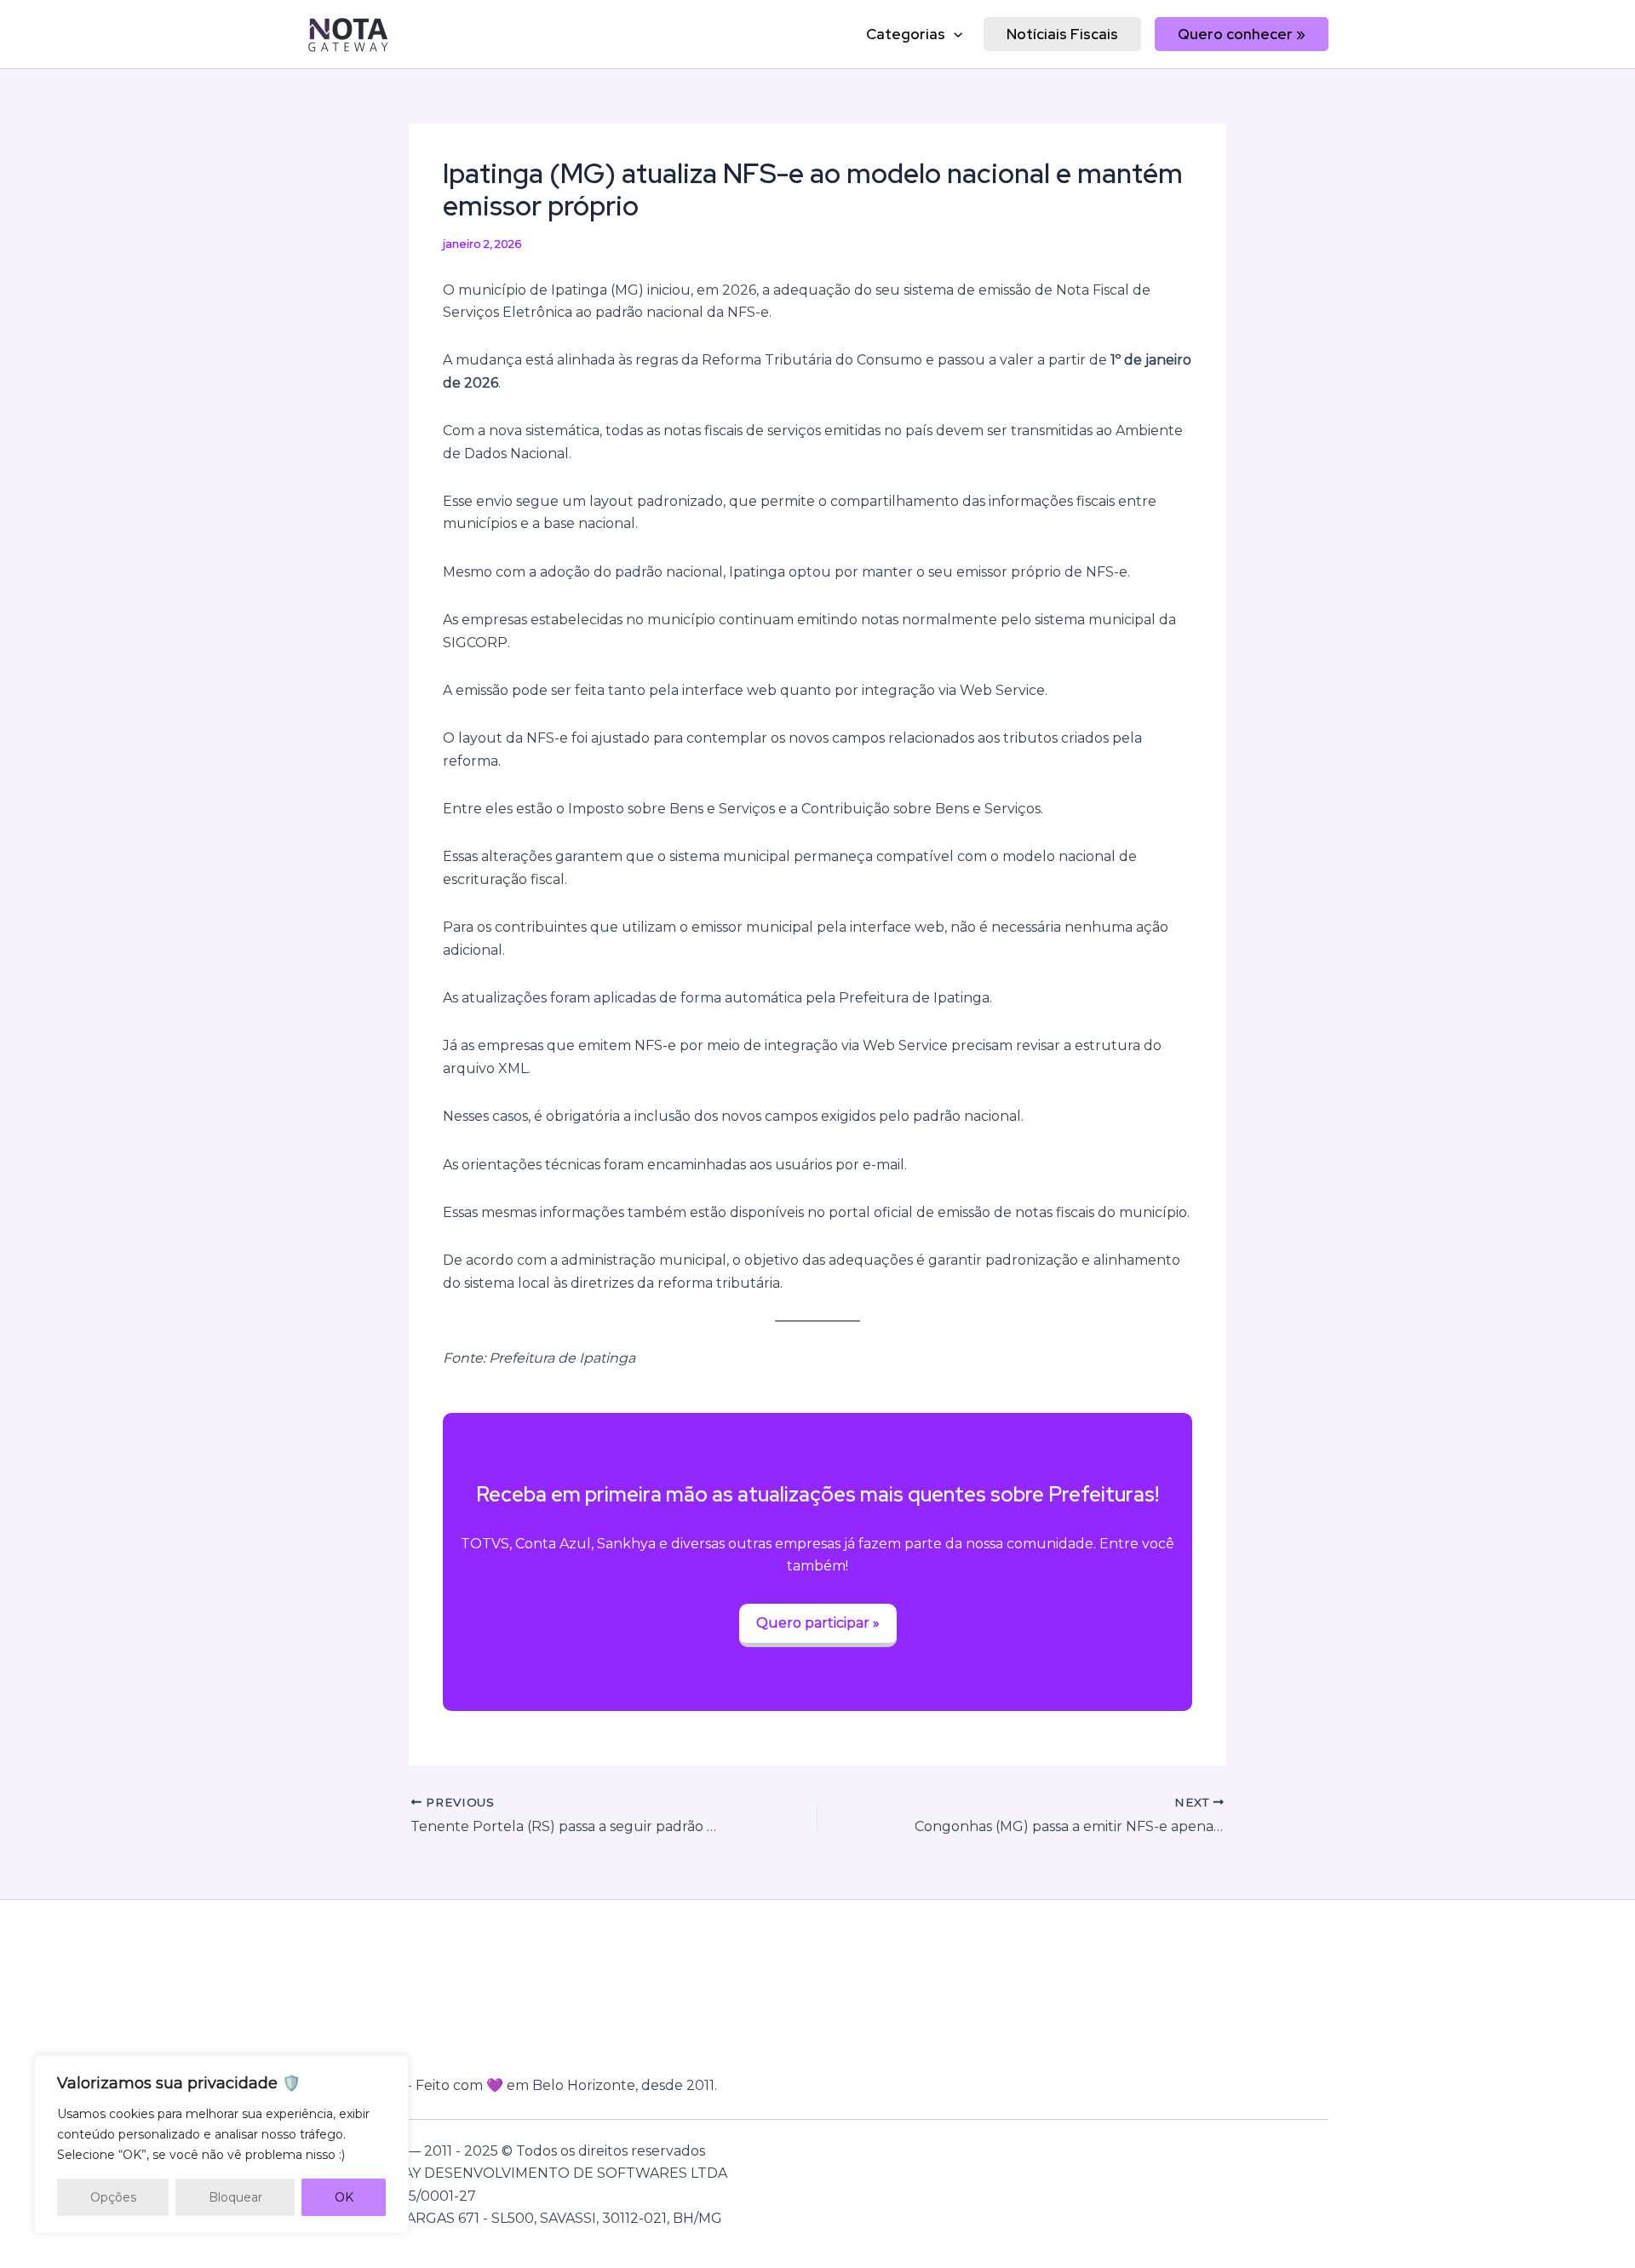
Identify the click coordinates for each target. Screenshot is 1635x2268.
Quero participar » (818, 1623)
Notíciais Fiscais (1062, 34)
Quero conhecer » (1242, 34)
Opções (113, 2197)
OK (344, 2197)
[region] (221, 2145)
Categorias (906, 34)
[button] (954, 34)
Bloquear (235, 2197)
